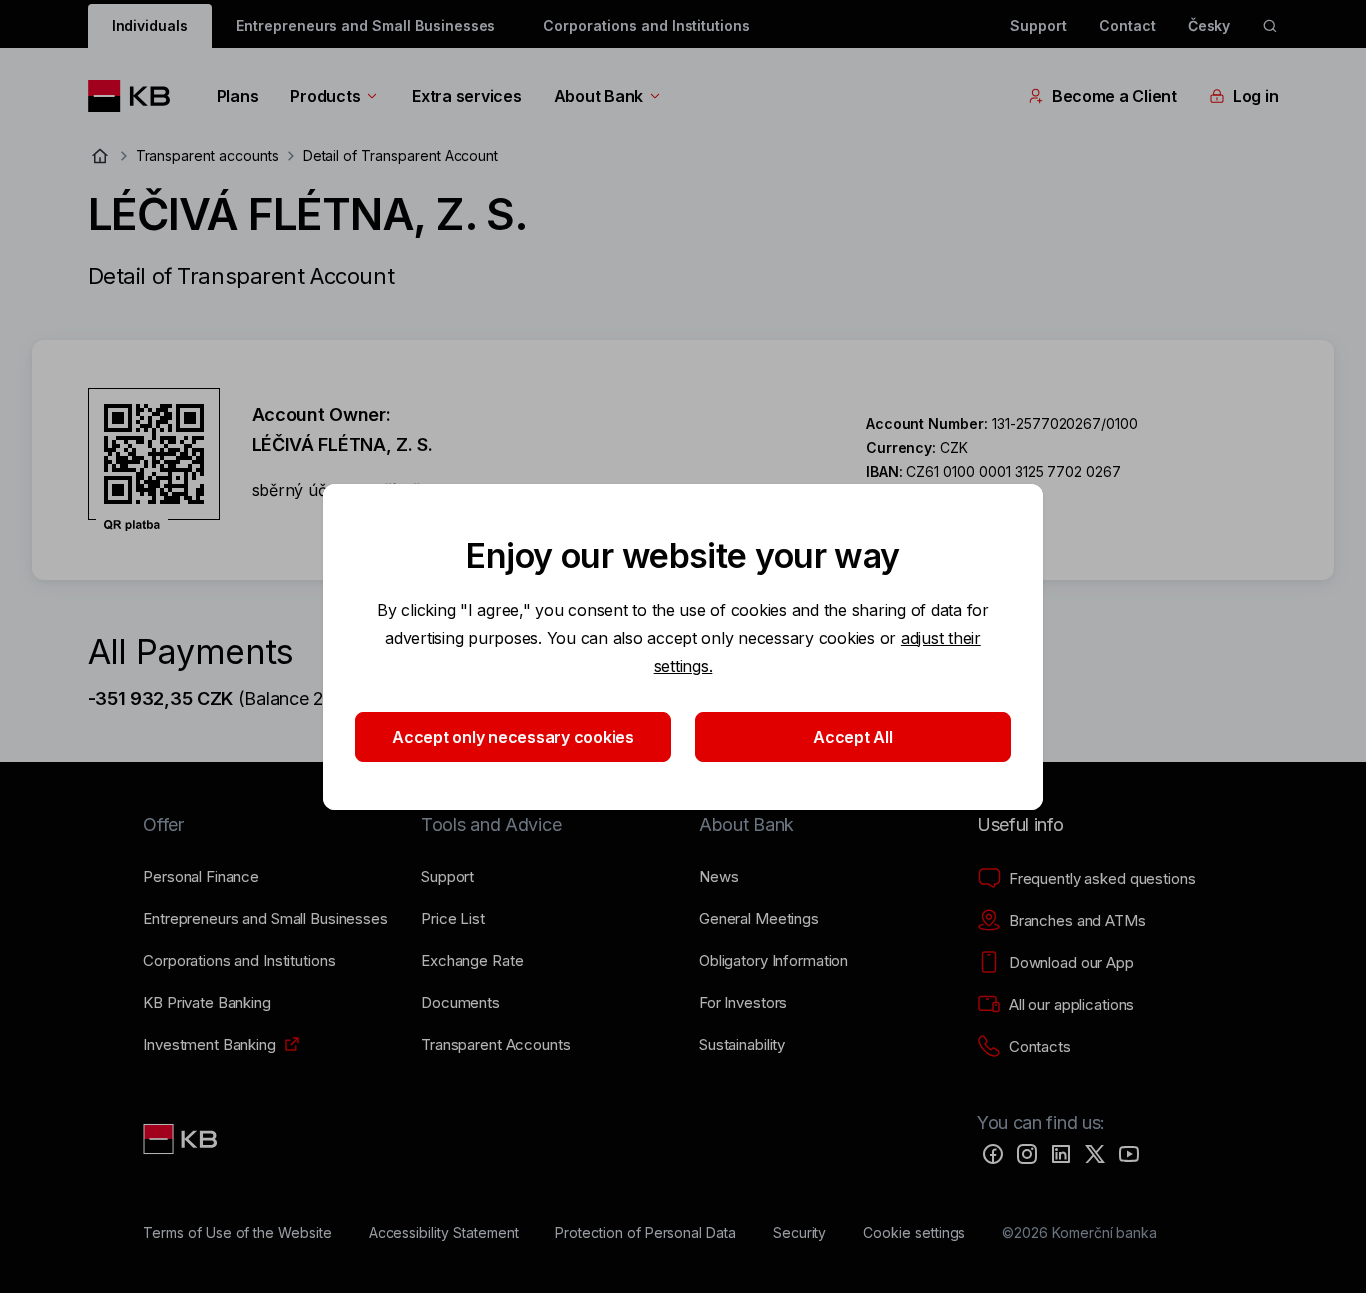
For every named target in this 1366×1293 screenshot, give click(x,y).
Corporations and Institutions (646, 25)
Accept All (852, 737)
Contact (1127, 25)
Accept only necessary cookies (513, 737)
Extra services (466, 96)
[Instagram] (1027, 1154)
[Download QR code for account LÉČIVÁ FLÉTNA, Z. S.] (154, 460)
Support (1038, 25)
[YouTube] (1129, 1154)
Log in (1255, 96)
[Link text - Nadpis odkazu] (182, 1139)
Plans (238, 96)
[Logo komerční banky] (136, 96)
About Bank (598, 96)
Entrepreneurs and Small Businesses (365, 25)
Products (325, 96)
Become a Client (1114, 96)
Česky (1209, 25)
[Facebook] (993, 1154)
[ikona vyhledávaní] (1270, 26)
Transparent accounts (207, 155)
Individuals (150, 25)
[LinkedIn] (1061, 1154)
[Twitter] (1095, 1154)
